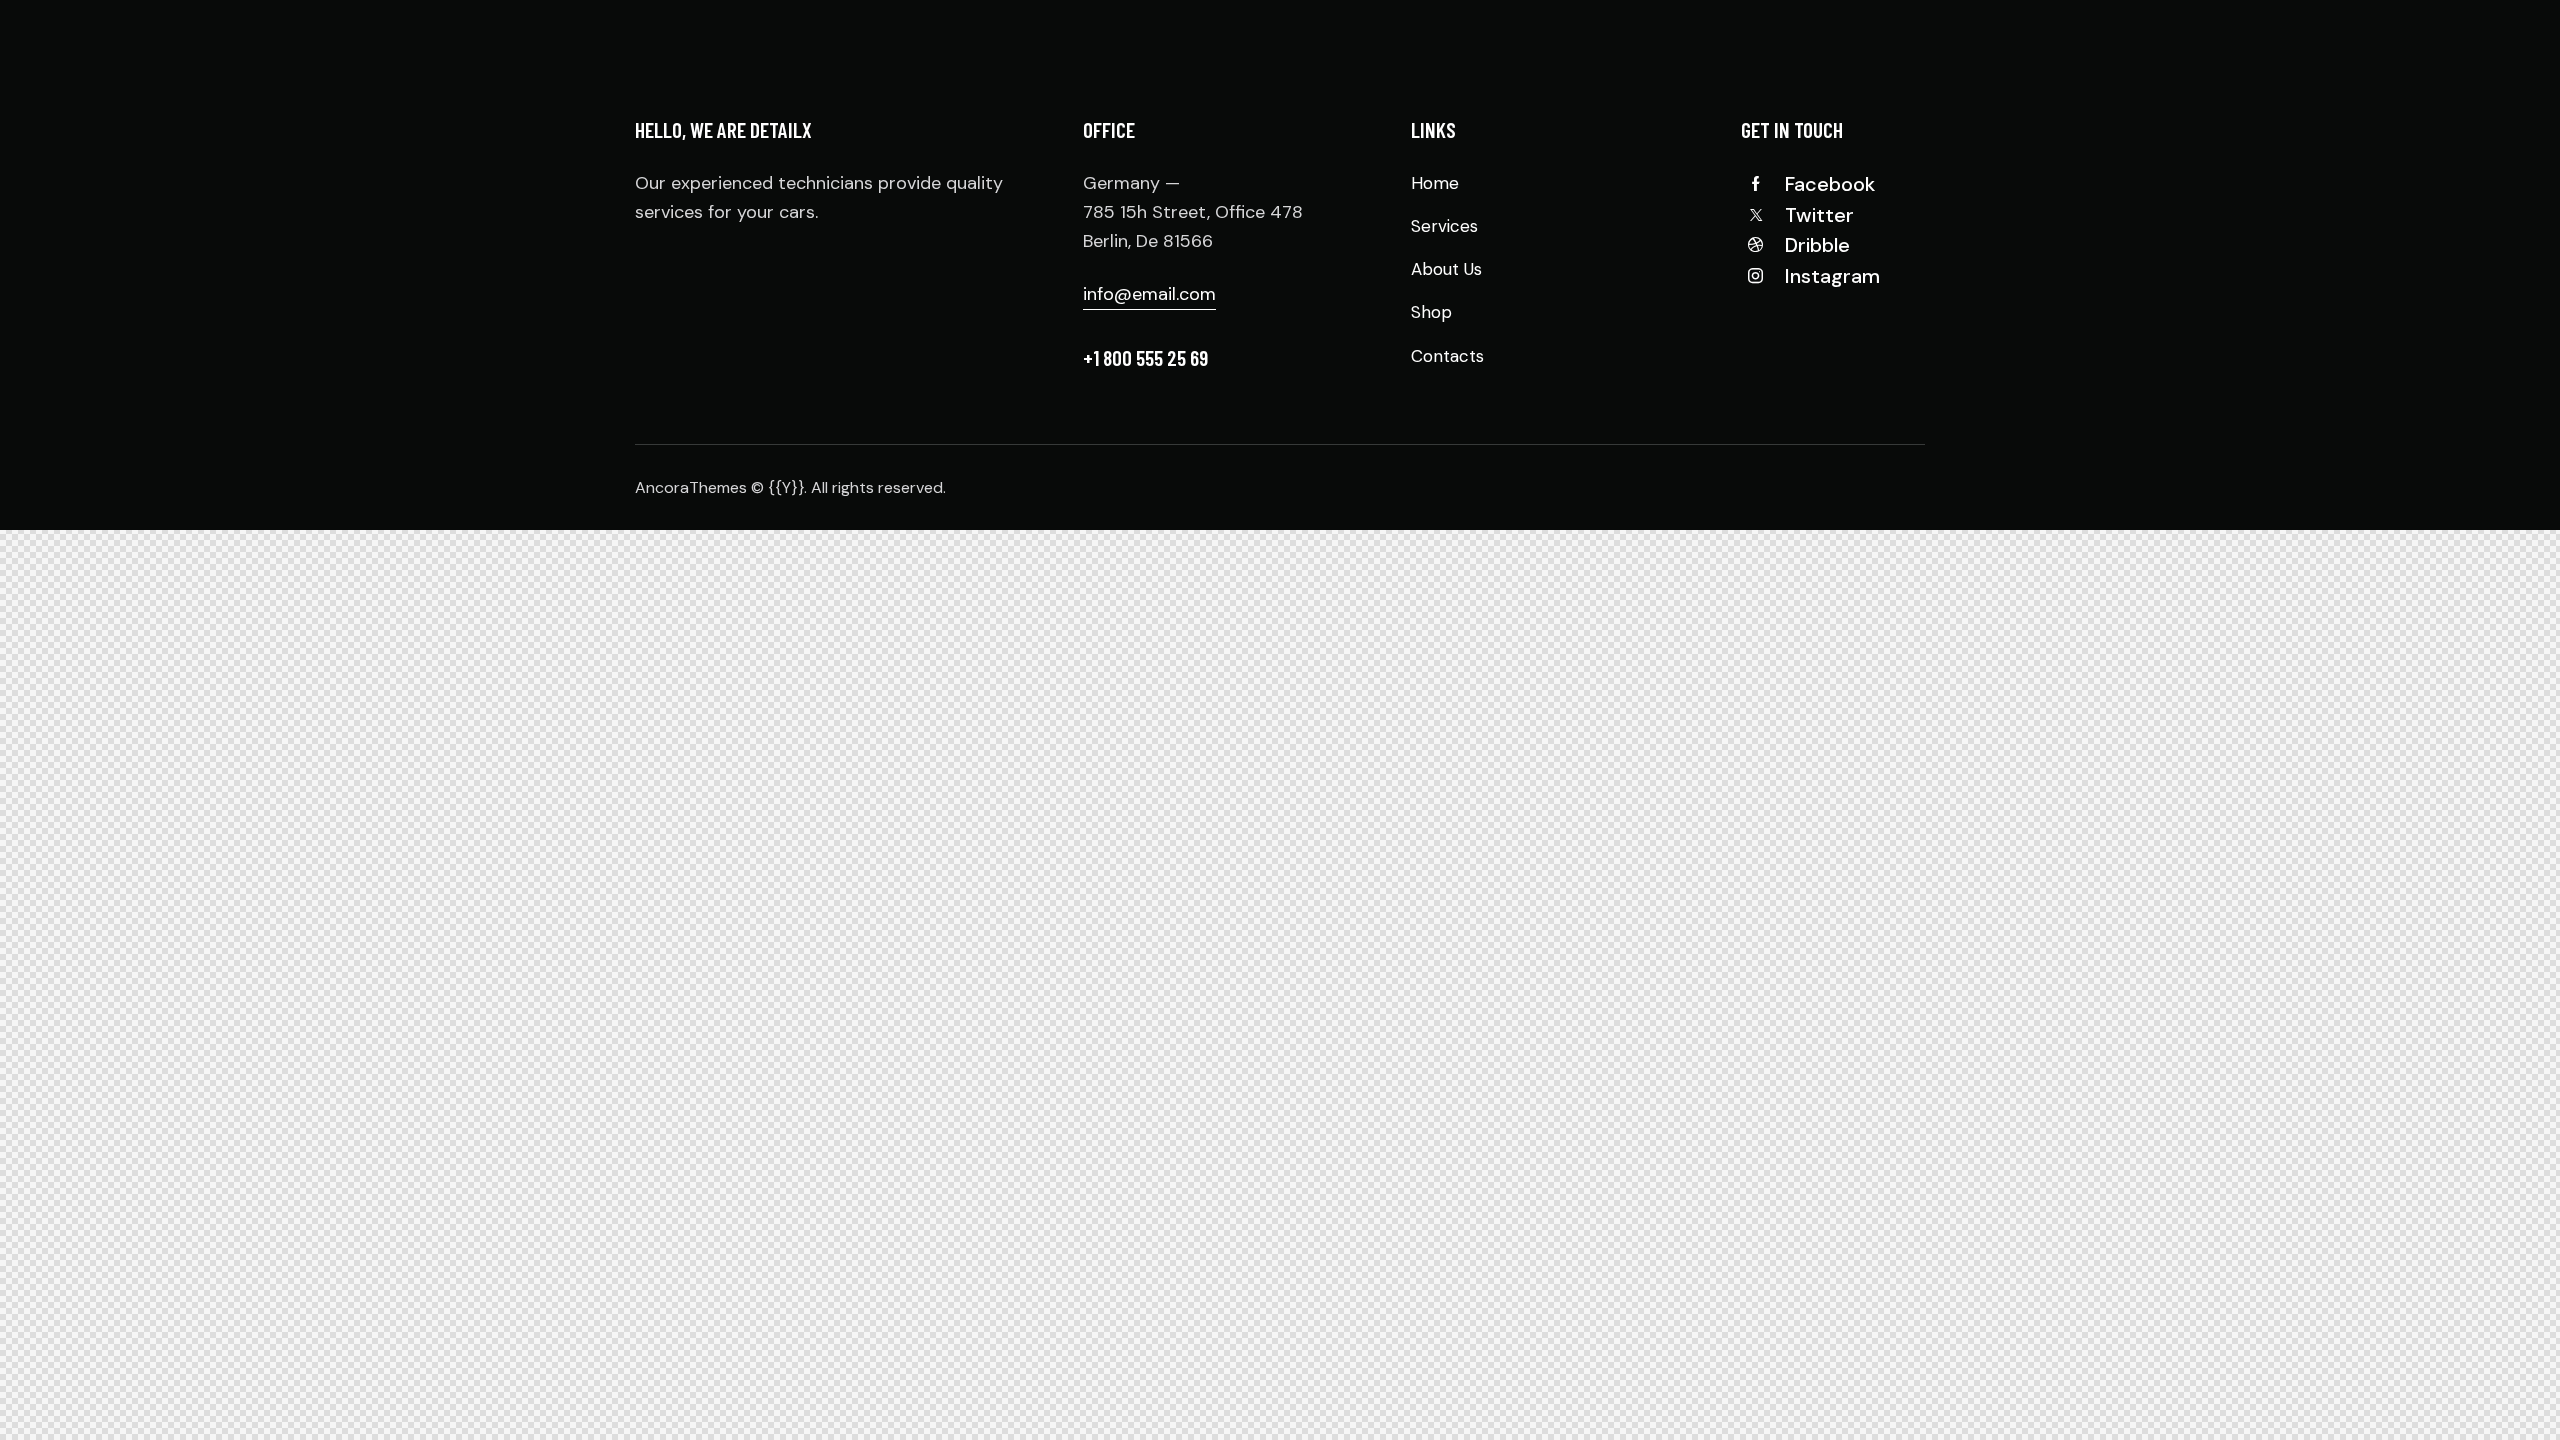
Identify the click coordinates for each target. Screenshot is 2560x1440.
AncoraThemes (691, 487)
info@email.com (1149, 294)
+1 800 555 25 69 (1145, 357)
